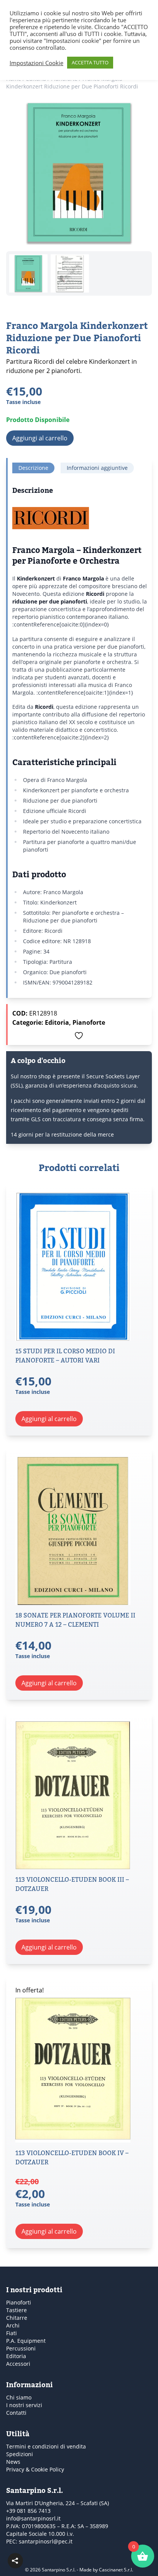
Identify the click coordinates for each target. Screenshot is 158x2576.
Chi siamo (19, 2397)
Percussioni (21, 2348)
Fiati (12, 2333)
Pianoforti (19, 2302)
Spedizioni (20, 2454)
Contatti (16, 2413)
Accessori (18, 2364)
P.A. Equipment (26, 2341)
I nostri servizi (24, 2405)
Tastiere (16, 2310)
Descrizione (33, 468)
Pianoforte (89, 1022)
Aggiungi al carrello (40, 438)
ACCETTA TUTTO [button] (90, 62)
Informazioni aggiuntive (97, 468)
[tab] (33, 468)
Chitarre (17, 2318)
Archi (13, 2325)
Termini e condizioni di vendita (46, 2446)
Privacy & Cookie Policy (35, 2469)
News (13, 2462)
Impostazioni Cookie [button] (36, 63)
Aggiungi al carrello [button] (49, 1419)
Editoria (57, 1022)
